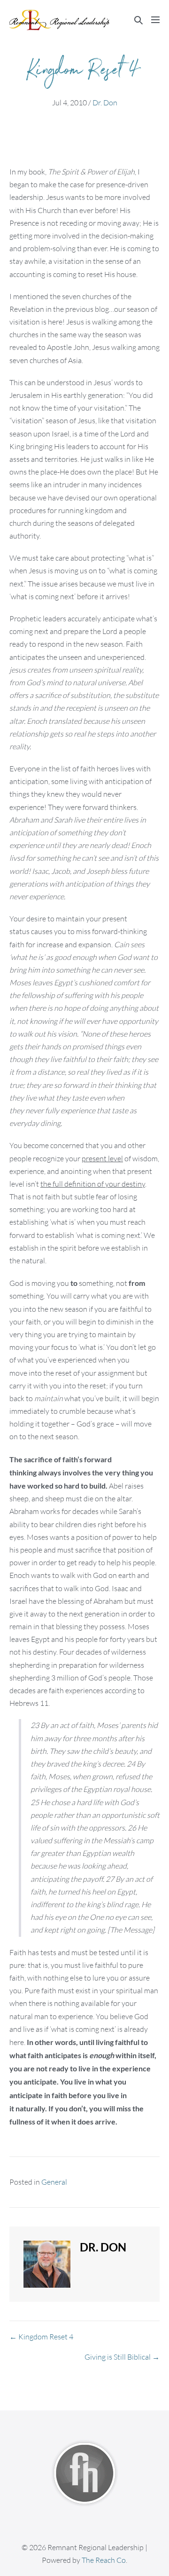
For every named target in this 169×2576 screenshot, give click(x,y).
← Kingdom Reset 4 (41, 2337)
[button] (138, 20)
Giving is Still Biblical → (122, 2357)
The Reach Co (104, 2560)
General (54, 2182)
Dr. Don (105, 103)
